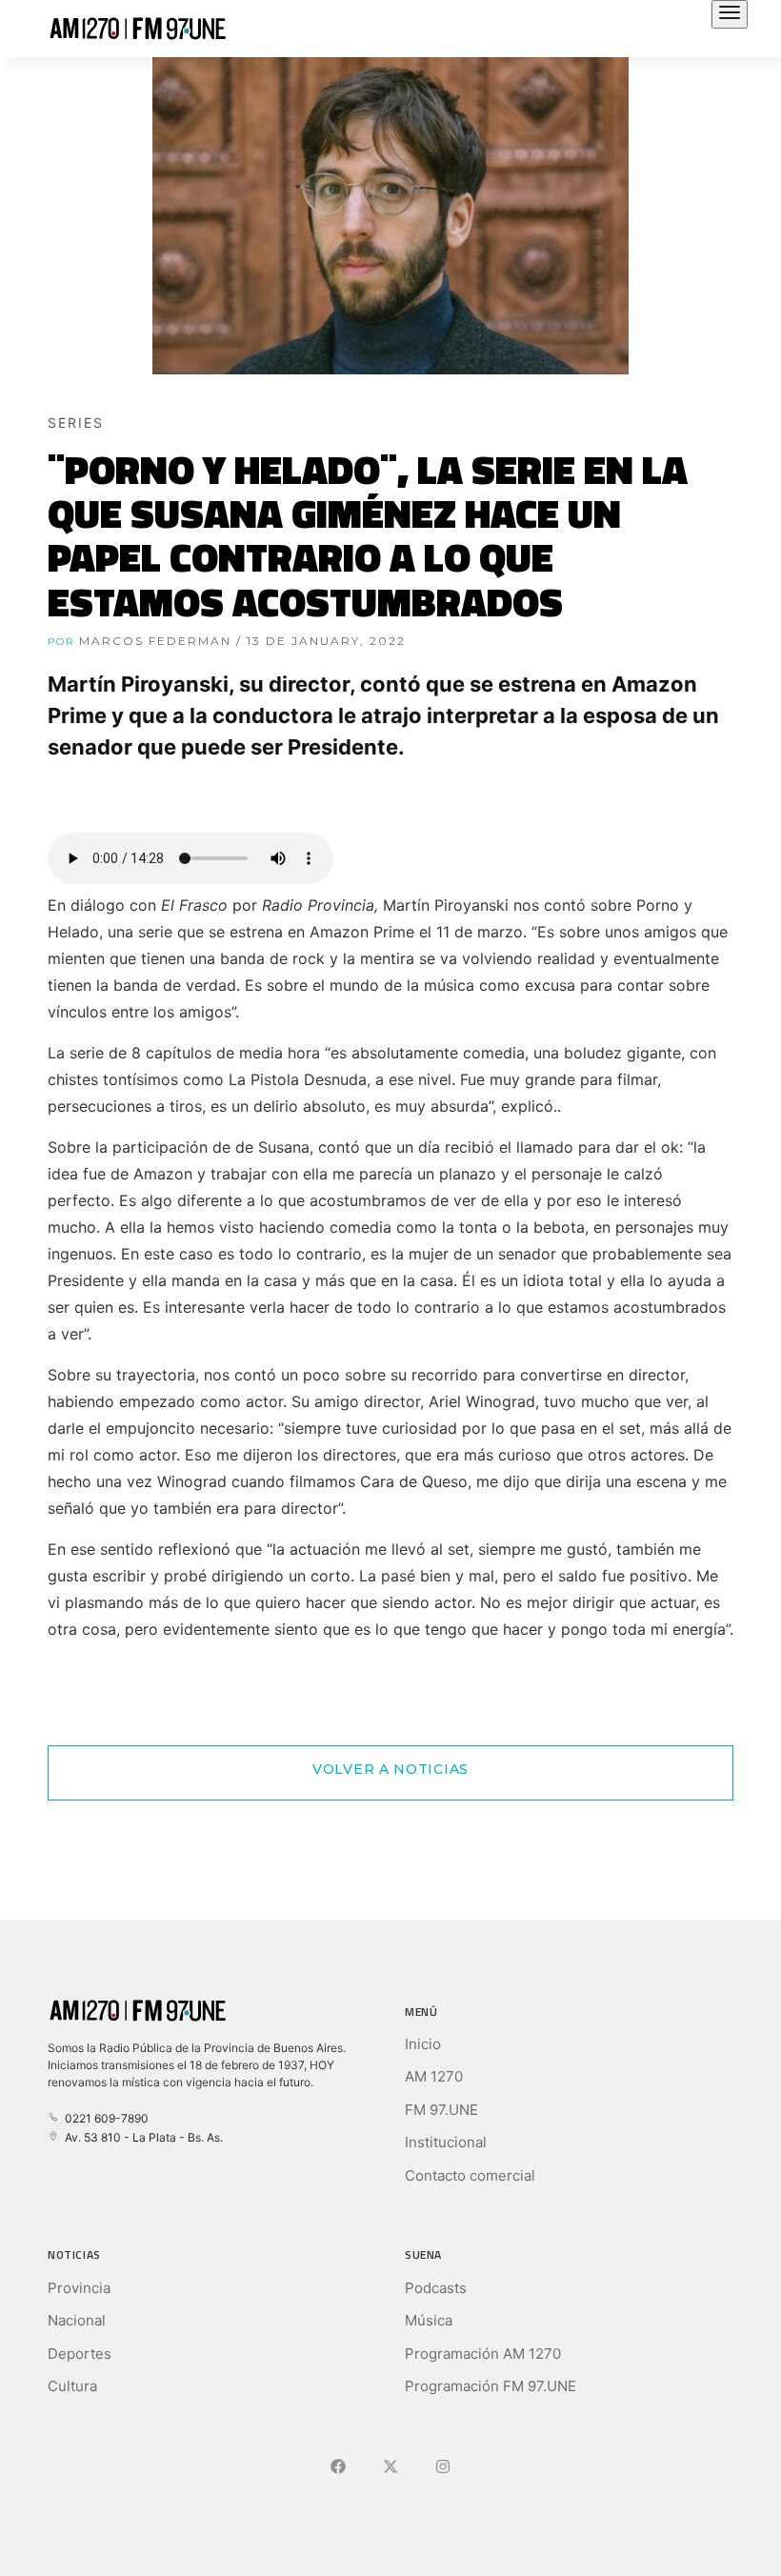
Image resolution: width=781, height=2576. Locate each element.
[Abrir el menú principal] (730, 14)
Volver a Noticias (390, 1769)
